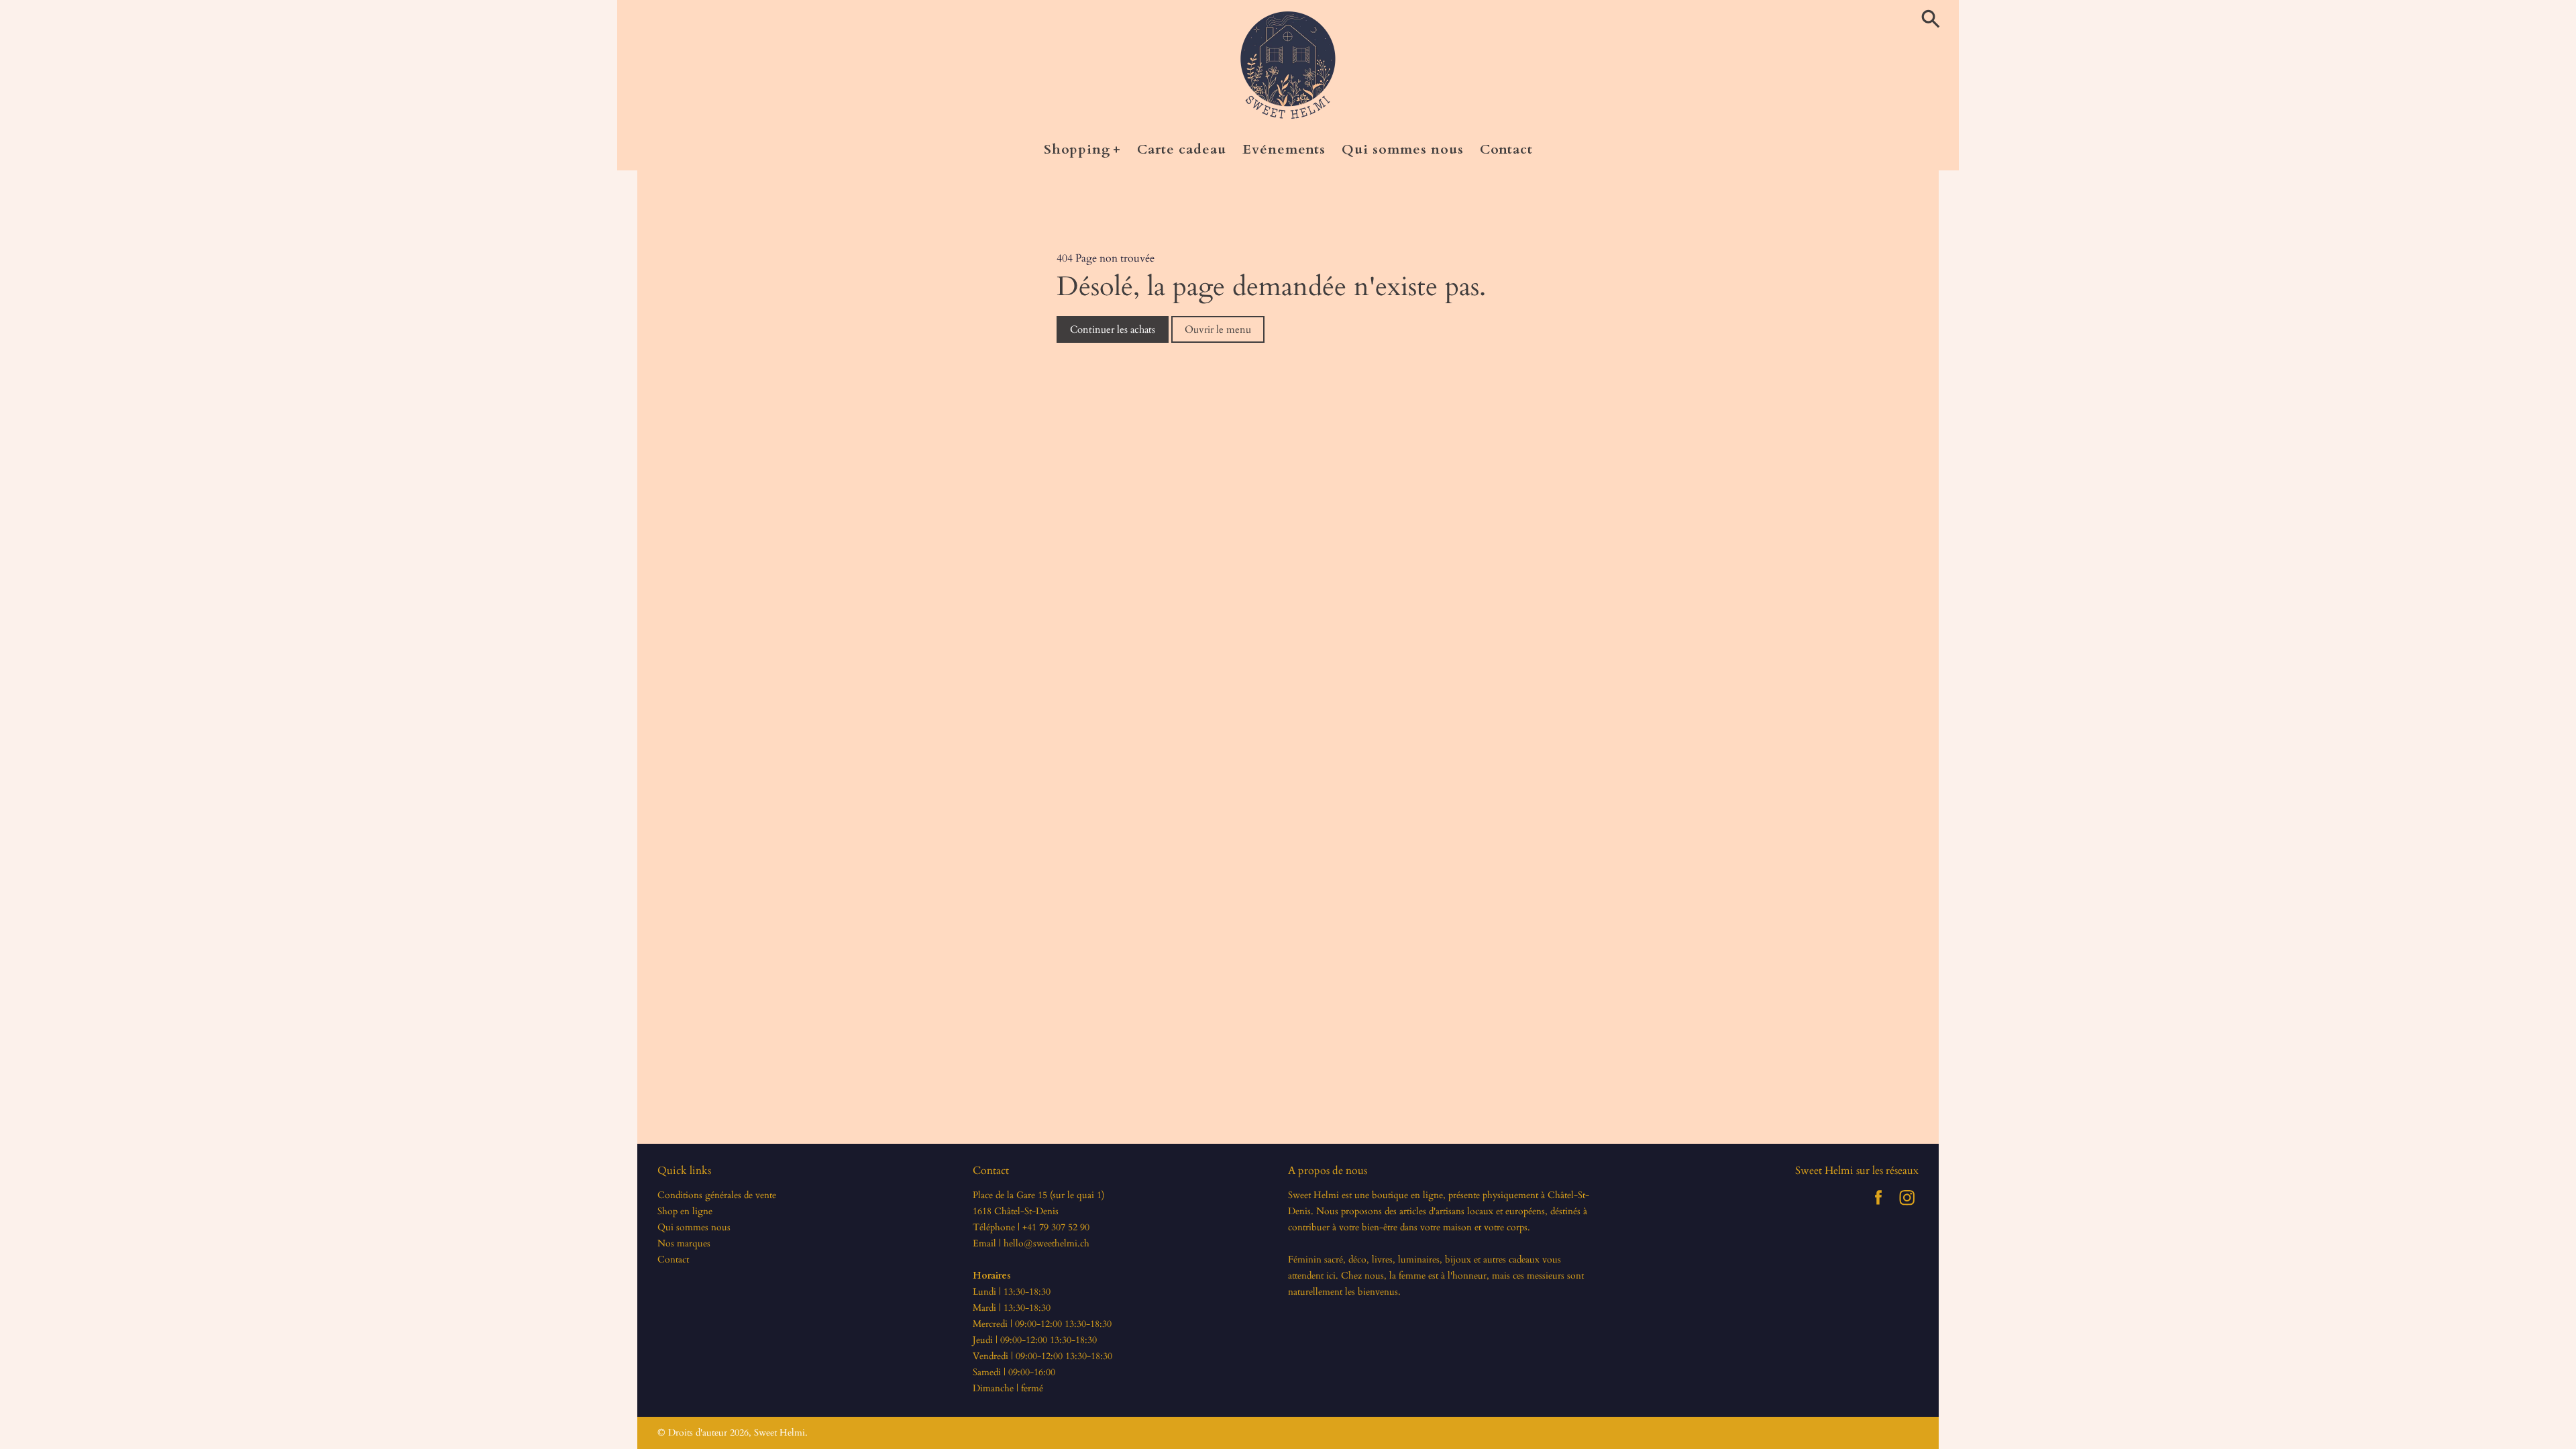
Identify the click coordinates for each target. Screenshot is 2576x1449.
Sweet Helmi (780, 1433)
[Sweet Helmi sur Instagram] (1907, 1207)
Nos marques (684, 1243)
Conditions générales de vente (717, 1195)
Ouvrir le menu (1218, 329)
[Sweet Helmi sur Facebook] (1878, 1207)
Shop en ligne (685, 1211)
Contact (673, 1259)
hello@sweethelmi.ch (1046, 1243)
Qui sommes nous (694, 1227)
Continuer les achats (1113, 329)
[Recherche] (1933, 20)
